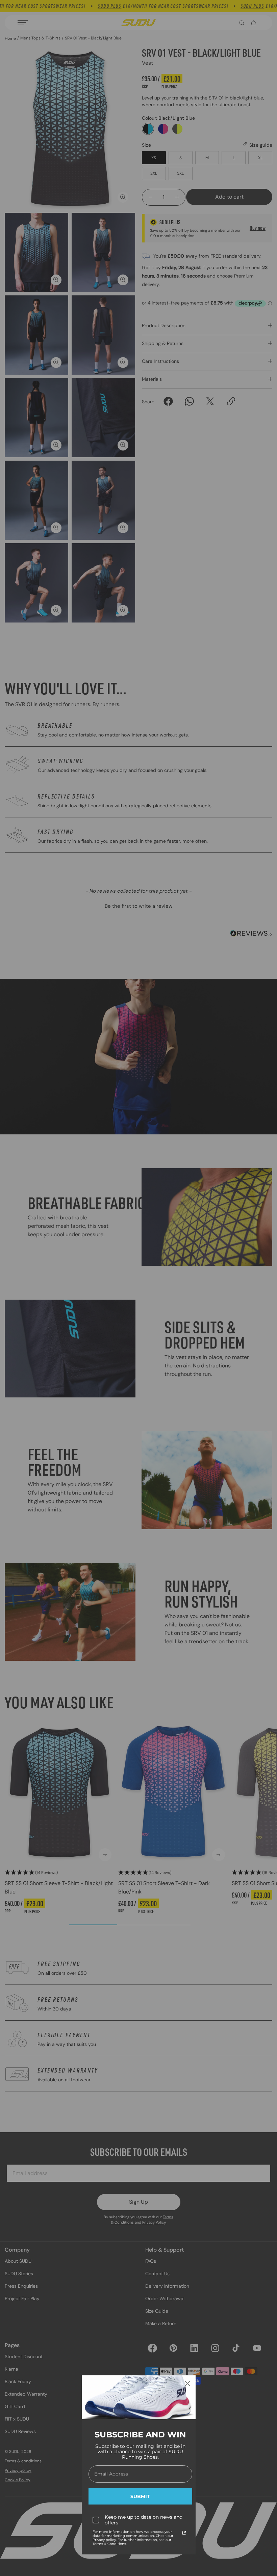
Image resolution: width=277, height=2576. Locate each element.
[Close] (187, 2383)
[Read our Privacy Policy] (184, 2533)
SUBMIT (140, 2496)
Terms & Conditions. (110, 2544)
